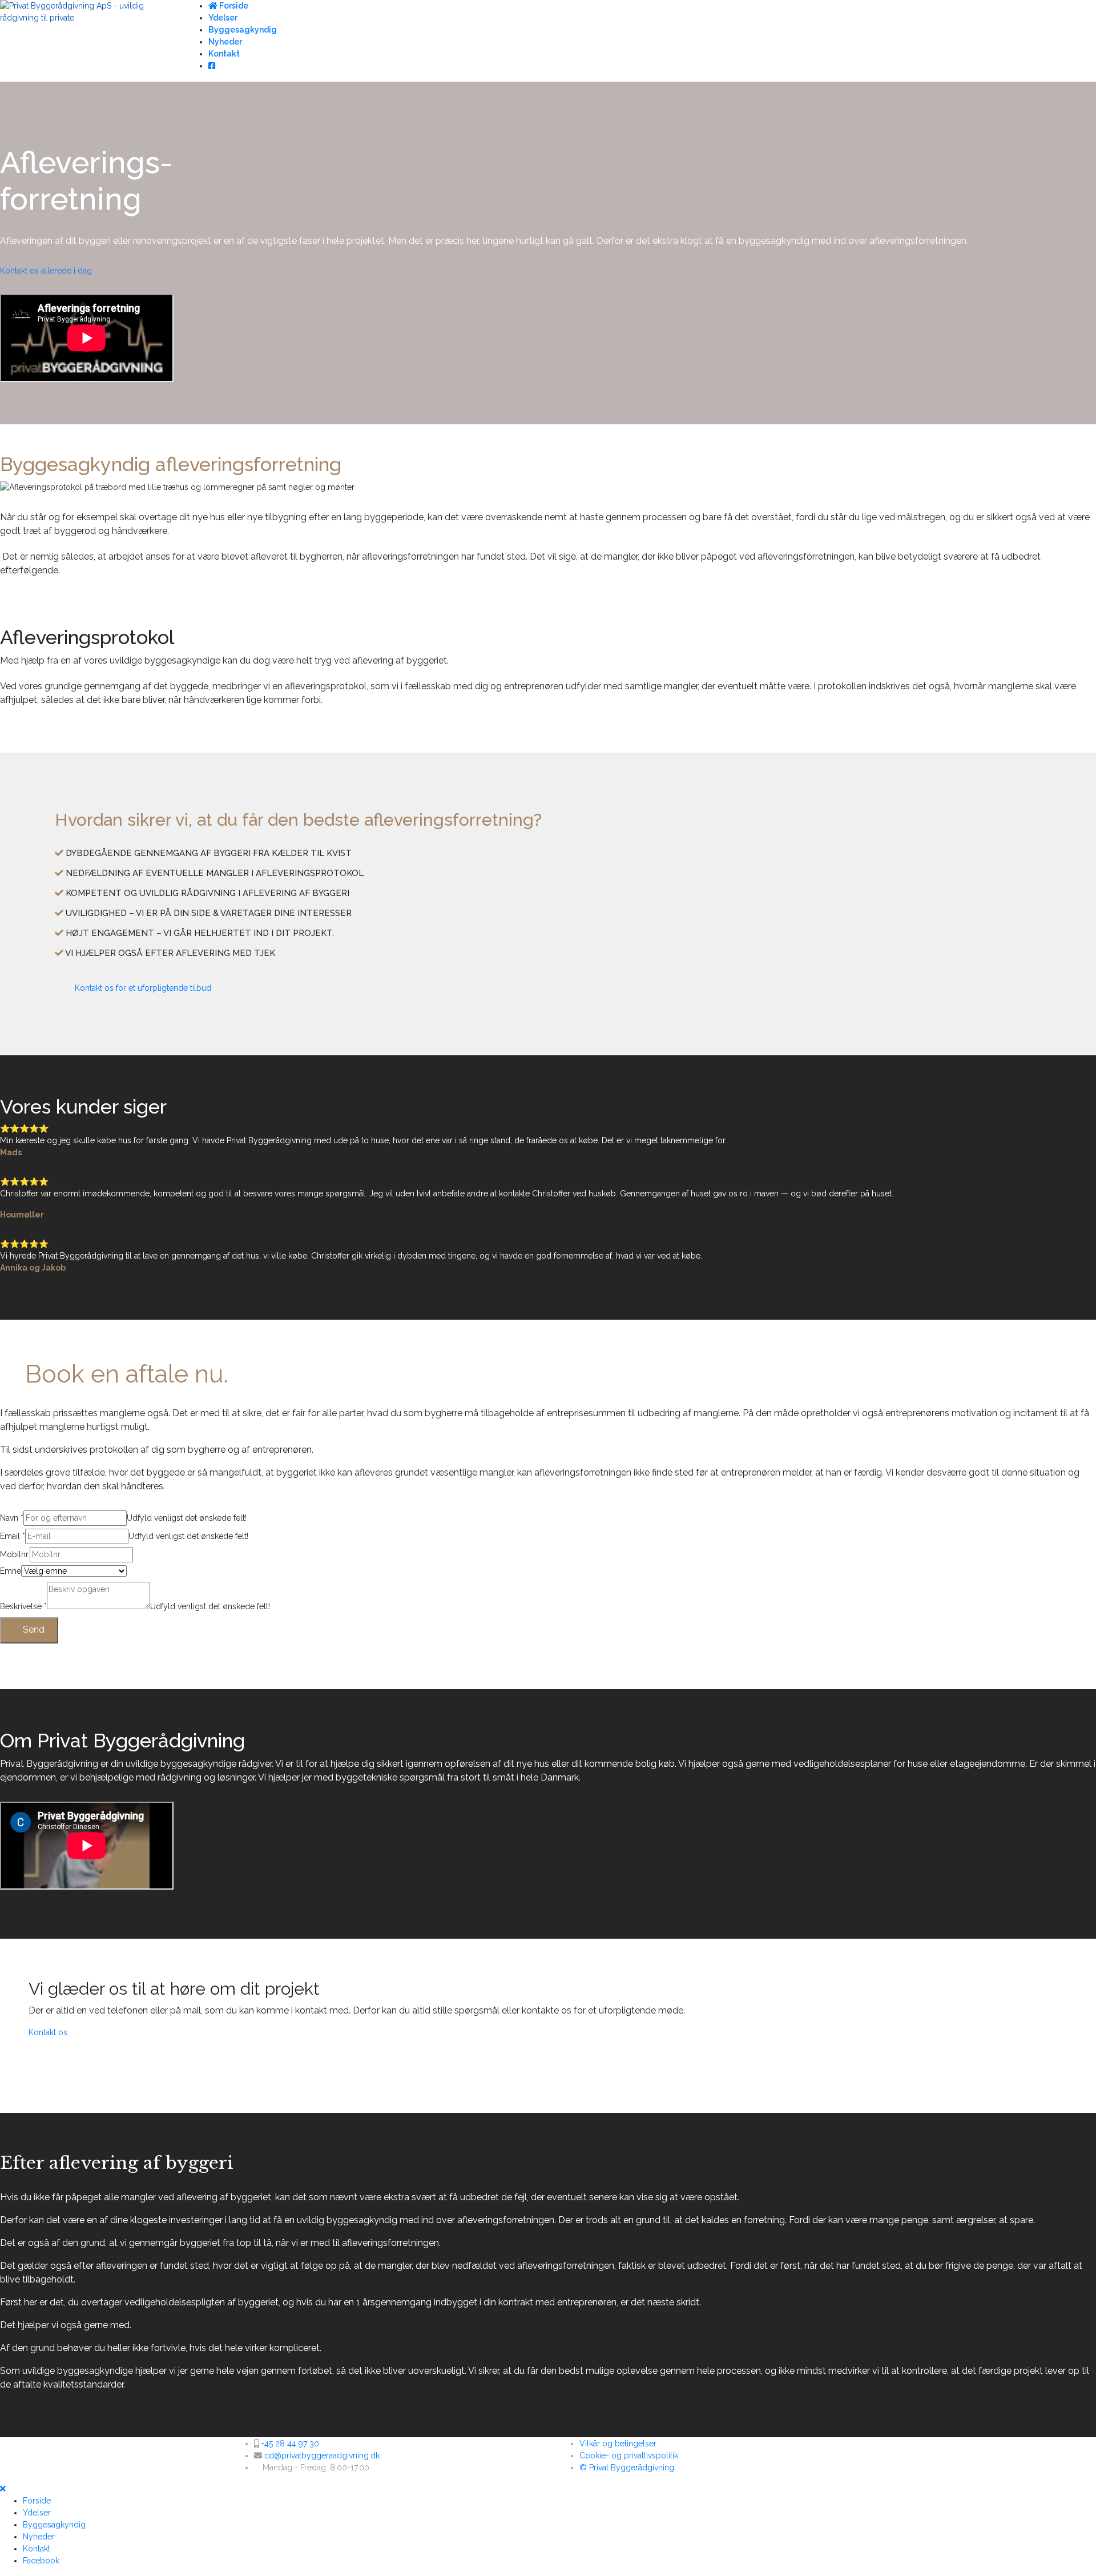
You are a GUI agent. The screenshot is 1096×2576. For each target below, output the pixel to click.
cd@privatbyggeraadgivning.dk (322, 2456)
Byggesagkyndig (243, 30)
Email (13, 1536)
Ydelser (223, 18)
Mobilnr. (15, 1554)
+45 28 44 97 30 (290, 2444)
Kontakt (224, 54)
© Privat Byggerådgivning (627, 2468)
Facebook (41, 2561)
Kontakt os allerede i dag (46, 271)
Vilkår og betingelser (618, 2444)
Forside (233, 6)
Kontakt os (48, 2032)
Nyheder (225, 42)
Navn (12, 1518)
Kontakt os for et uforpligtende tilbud (142, 988)
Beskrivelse (23, 1606)
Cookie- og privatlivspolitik (629, 2456)
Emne (11, 1571)
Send (33, 1629)
